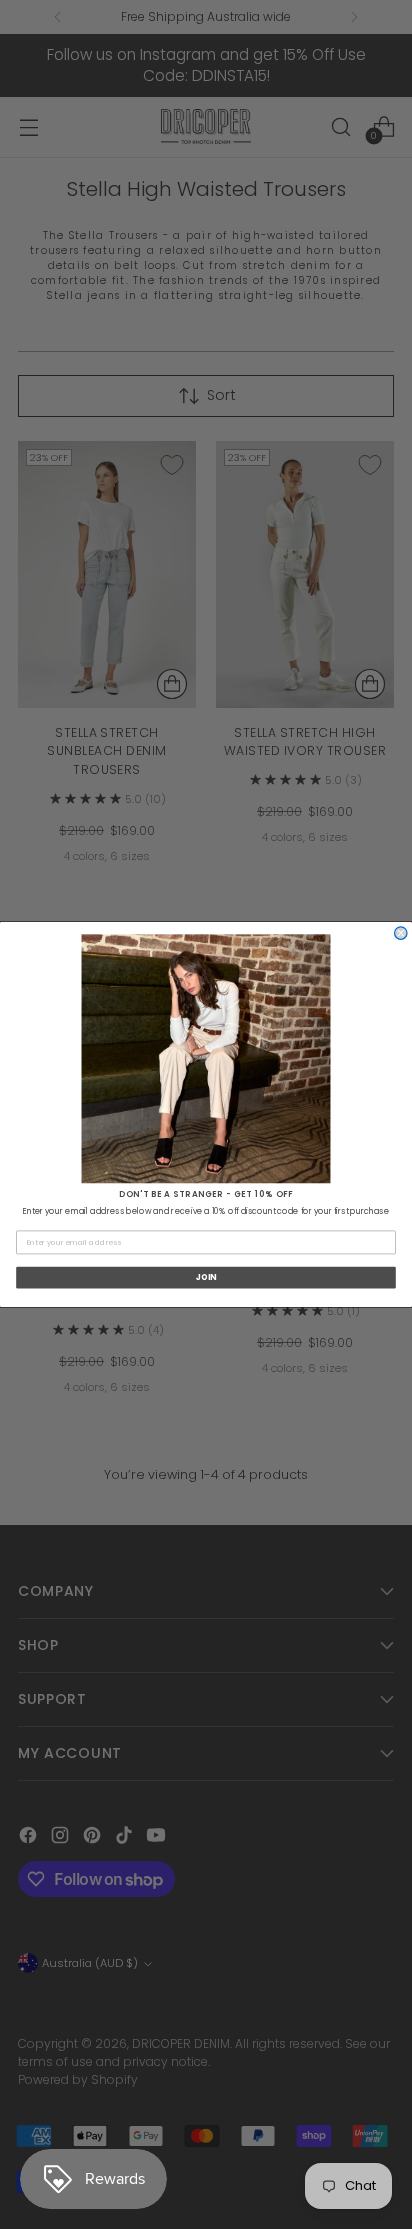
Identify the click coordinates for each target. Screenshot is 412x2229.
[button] (206, 1058)
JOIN (206, 1278)
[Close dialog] (401, 933)
